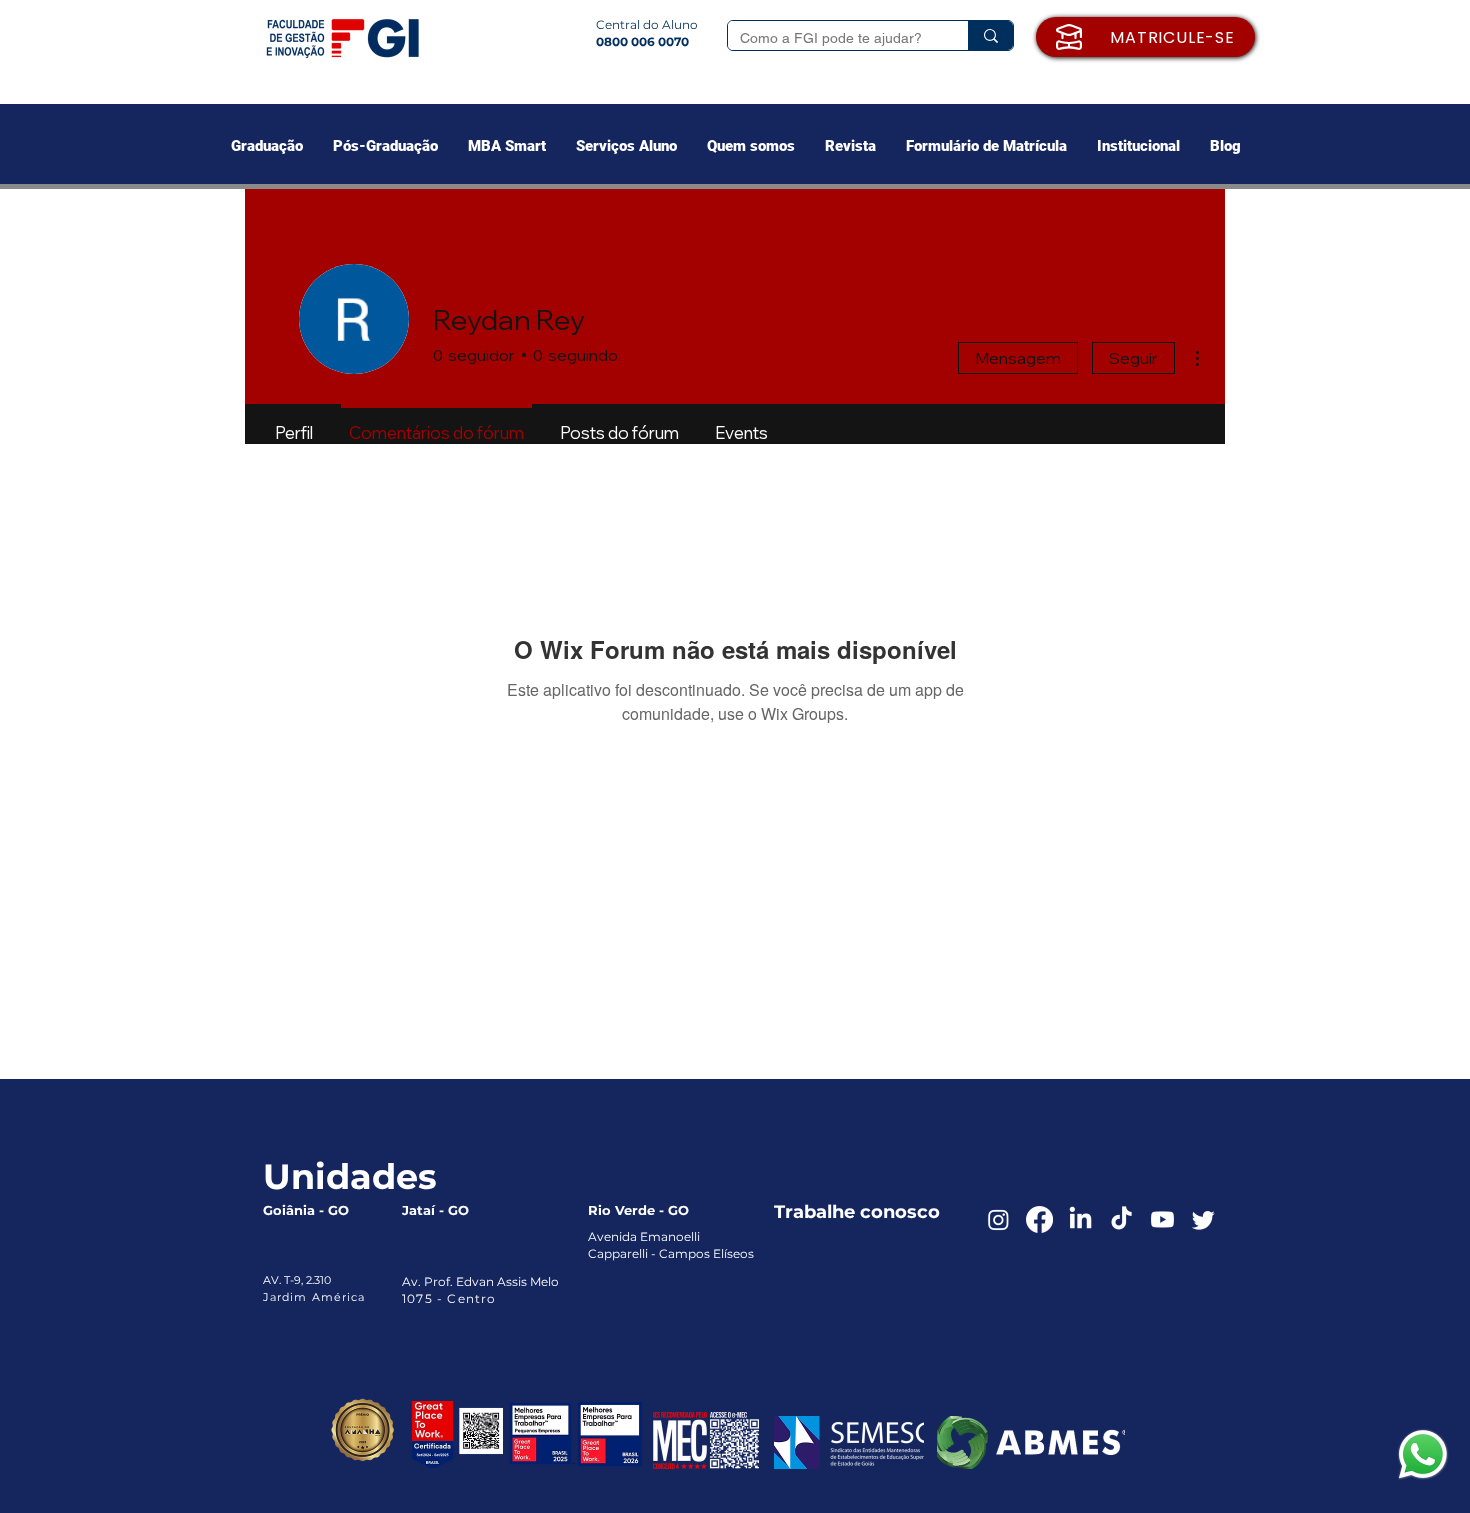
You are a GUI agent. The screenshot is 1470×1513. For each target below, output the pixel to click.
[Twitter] (1203, 1219)
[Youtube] (1162, 1219)
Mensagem (1018, 358)
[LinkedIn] (1080, 1219)
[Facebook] (1039, 1219)
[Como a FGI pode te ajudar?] (990, 35)
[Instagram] (998, 1219)
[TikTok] (1121, 1219)
